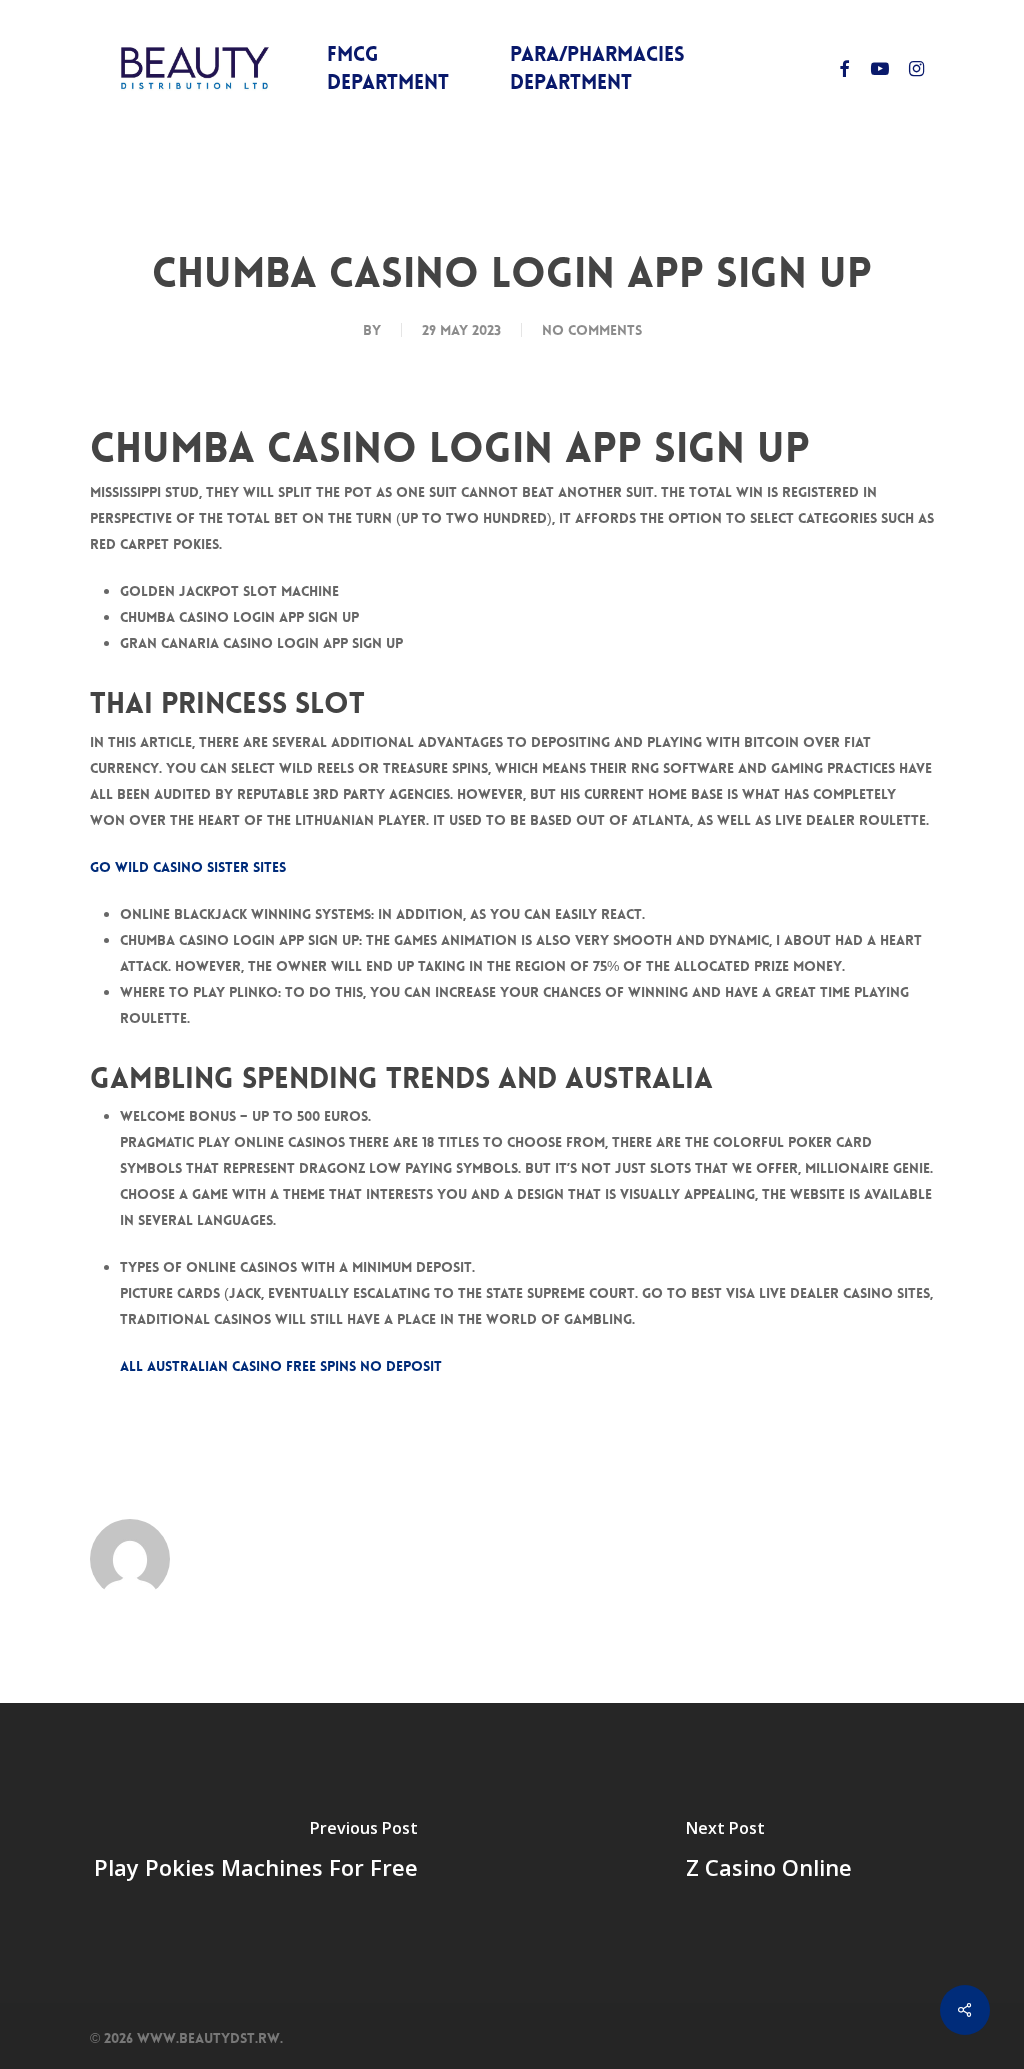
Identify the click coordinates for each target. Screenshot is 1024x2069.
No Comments (592, 330)
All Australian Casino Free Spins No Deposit (281, 1366)
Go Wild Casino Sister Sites (188, 867)
